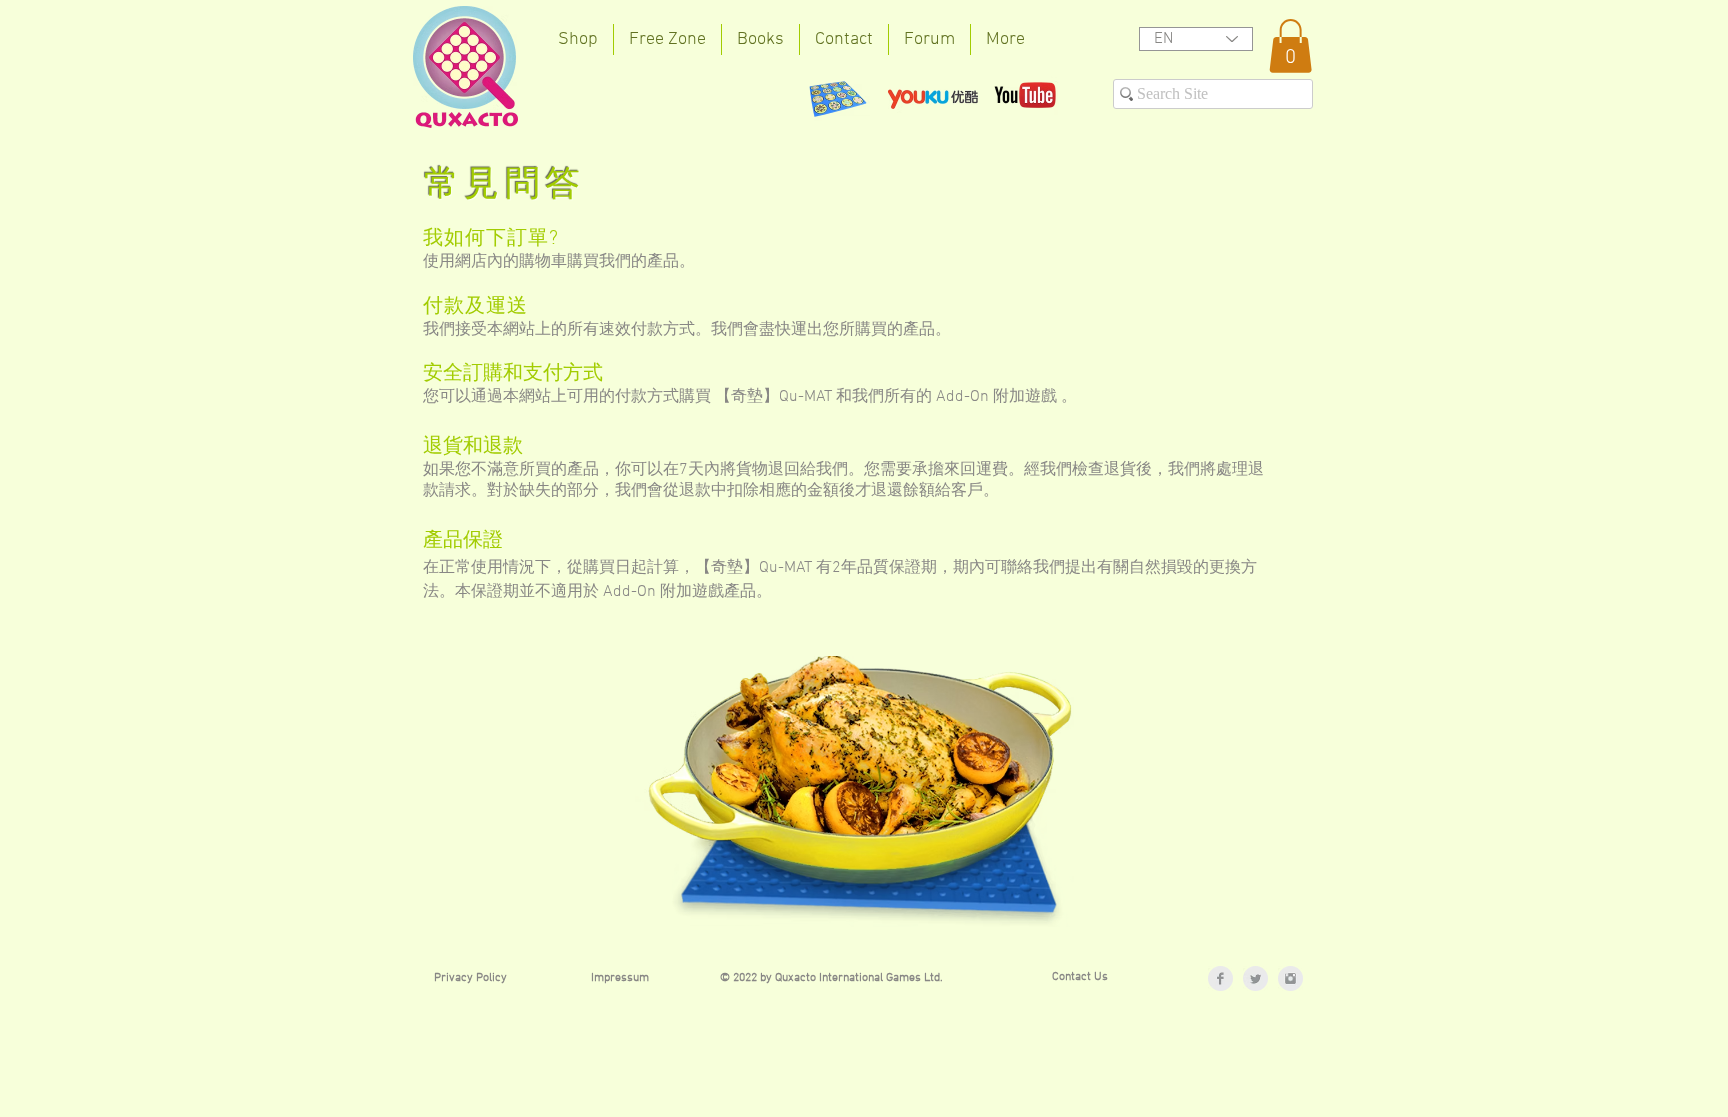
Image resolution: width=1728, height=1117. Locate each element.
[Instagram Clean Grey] (1290, 978)
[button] (1290, 46)
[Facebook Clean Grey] (1220, 978)
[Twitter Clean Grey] (1255, 978)
